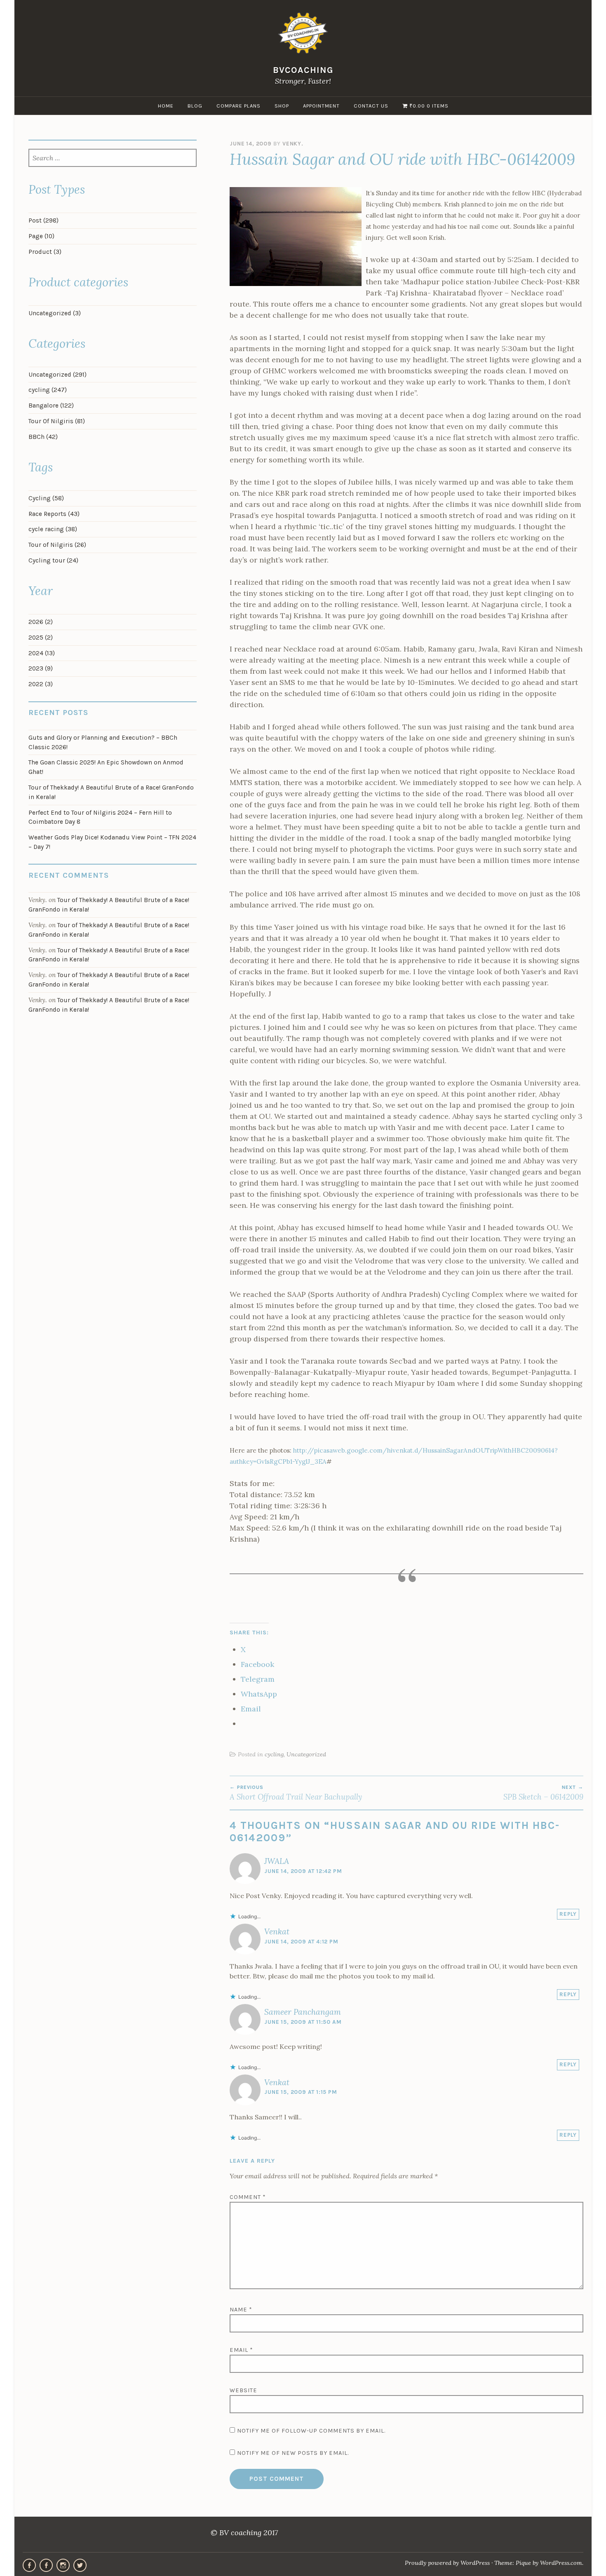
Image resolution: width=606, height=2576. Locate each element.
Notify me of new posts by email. (293, 2453)
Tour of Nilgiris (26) (57, 545)
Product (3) (45, 252)
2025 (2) (41, 638)
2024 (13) (42, 653)
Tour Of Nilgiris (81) (57, 421)
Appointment (321, 106)
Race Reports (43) (54, 514)
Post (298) (43, 220)
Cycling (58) (46, 498)
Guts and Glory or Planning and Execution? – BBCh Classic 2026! (103, 742)
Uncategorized (306, 1754)
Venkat (277, 1931)
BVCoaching (303, 70)
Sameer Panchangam (303, 2012)
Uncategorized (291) (58, 375)
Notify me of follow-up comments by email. (311, 2431)
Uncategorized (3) (55, 313)
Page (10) (41, 236)
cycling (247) (48, 390)
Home (166, 106)
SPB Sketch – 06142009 (543, 1793)
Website (243, 2390)
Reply (568, 1914)
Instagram (63, 2565)
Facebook (46, 2565)
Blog (195, 106)
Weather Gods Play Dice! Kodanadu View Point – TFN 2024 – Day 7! (112, 842)
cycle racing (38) (53, 529)
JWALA (277, 1861)
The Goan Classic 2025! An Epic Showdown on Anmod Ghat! (106, 767)
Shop (282, 106)
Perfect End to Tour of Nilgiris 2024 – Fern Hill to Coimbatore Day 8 (100, 817)
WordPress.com (561, 2563)
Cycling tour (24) (53, 560)
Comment (248, 2197)
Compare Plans (238, 106)
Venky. (293, 144)
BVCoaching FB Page (29, 2565)
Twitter (80, 2565)
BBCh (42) (43, 437)
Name (241, 2310)
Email (241, 2350)
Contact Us (371, 106)
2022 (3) (41, 684)
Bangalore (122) (51, 406)
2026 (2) (41, 622)
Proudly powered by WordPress (447, 2563)
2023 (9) (41, 668)
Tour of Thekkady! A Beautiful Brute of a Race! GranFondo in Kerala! (111, 792)
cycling (274, 1754)
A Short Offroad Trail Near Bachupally (296, 1793)
